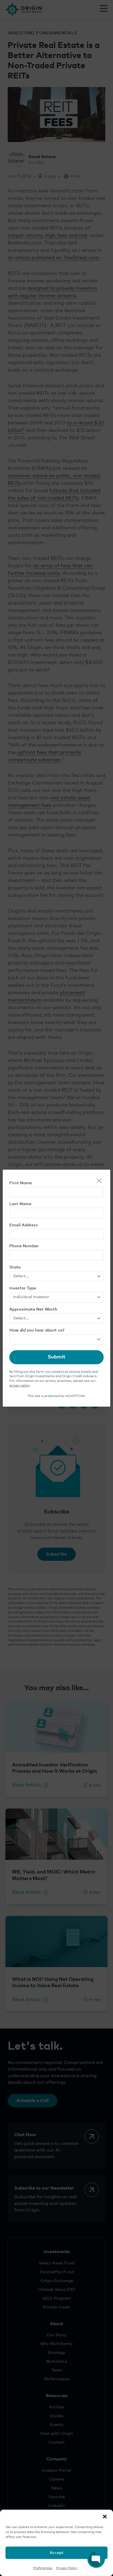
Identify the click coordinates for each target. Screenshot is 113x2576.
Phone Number (24, 1246)
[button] (105, 2517)
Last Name (20, 1204)
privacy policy (19, 1386)
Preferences (43, 2568)
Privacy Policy (67, 2568)
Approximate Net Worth (33, 1309)
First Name (21, 1183)
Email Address (24, 1225)
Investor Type (23, 1288)
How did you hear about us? (37, 1330)
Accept (57, 2553)
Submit (56, 1357)
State (15, 1267)
